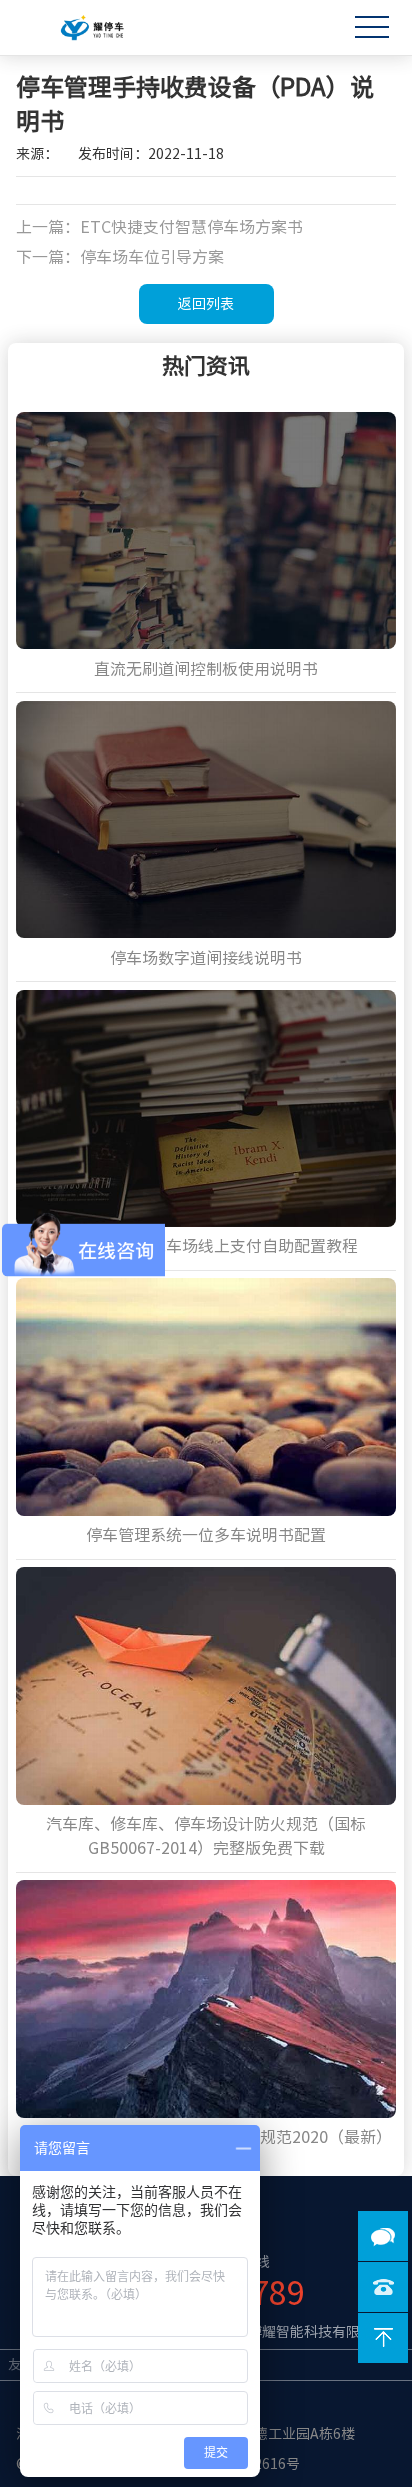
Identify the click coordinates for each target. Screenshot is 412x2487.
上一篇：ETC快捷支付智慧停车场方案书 (159, 227)
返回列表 (206, 304)
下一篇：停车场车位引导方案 (120, 257)
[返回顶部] (383, 2338)
